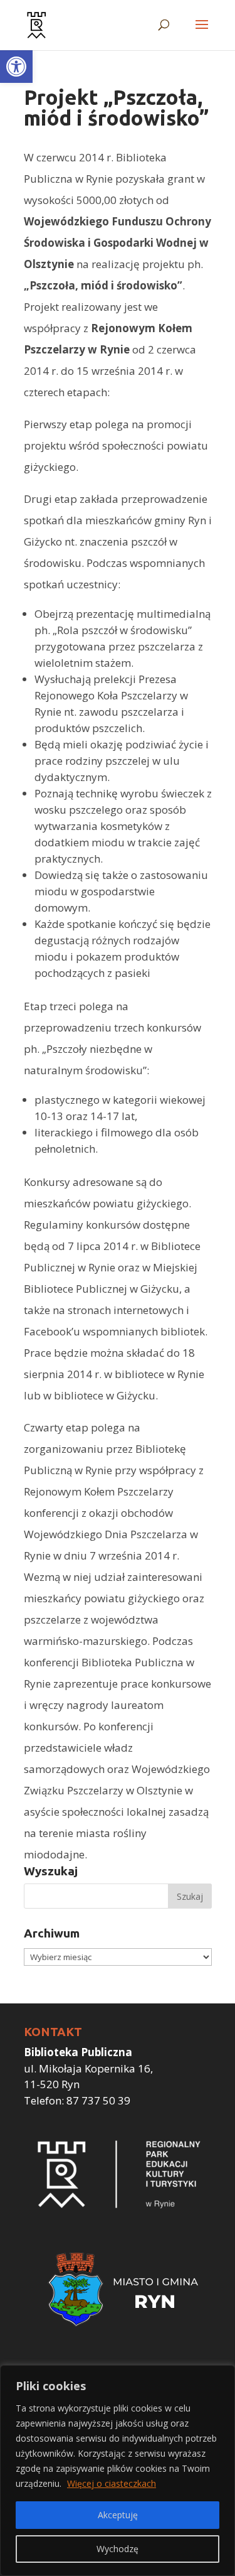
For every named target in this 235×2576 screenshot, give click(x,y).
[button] (16, 67)
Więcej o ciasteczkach (112, 2483)
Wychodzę (118, 2549)
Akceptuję (118, 2515)
